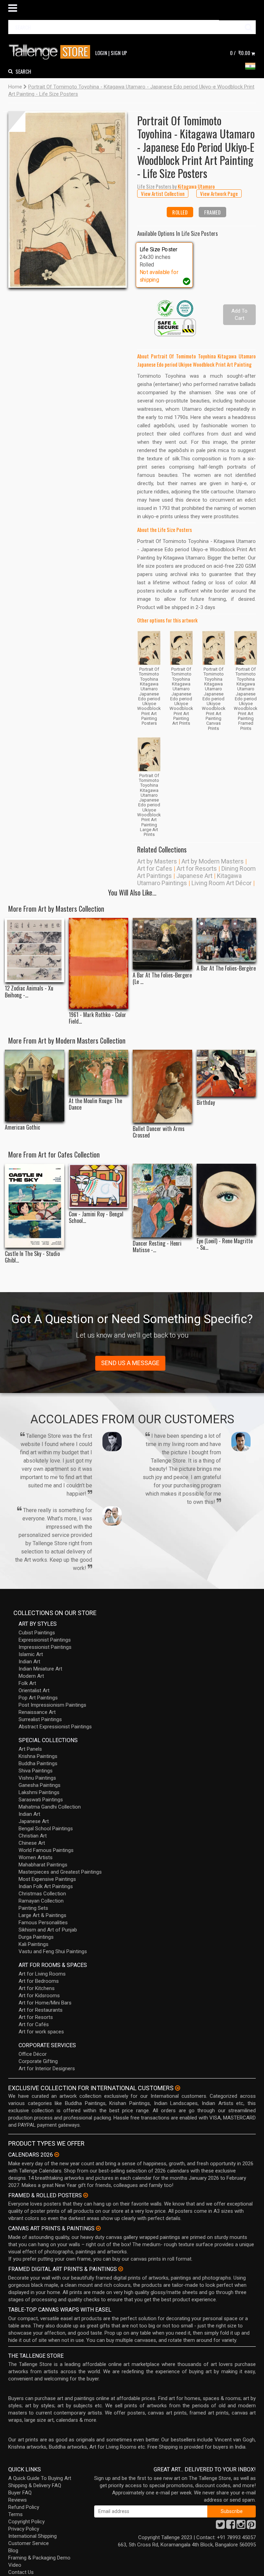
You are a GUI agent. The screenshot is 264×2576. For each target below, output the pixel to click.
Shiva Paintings (36, 1771)
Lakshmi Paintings (39, 1792)
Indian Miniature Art (40, 1669)
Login (101, 53)
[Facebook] (231, 2526)
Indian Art (29, 1662)
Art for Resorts (197, 868)
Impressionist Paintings (45, 1647)
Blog (13, 2551)
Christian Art (33, 1836)
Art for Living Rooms (42, 1974)
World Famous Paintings (46, 1850)
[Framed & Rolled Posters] (86, 2195)
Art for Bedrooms (39, 1981)
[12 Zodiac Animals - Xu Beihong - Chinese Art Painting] (35, 950)
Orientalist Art (34, 1690)
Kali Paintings (34, 1944)
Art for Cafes (155, 868)
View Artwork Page (219, 193)
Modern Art (31, 1676)
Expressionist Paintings (45, 1640)
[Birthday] (226, 1073)
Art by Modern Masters (213, 861)
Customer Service (29, 2543)
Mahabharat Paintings (43, 1865)
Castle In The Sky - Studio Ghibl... (32, 1257)
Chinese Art (32, 1843)
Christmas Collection (42, 1894)
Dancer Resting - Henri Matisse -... (157, 1247)
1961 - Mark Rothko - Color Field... (97, 1018)
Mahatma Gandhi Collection (50, 1807)
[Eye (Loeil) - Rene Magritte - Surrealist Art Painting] (226, 1199)
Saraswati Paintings (41, 1800)
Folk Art (27, 1683)
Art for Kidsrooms (39, 1996)
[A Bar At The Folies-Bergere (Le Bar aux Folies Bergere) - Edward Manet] (162, 944)
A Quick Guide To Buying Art (40, 2478)
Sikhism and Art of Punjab (48, 1930)
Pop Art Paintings (38, 1698)
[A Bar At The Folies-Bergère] (226, 940)
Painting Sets (33, 1908)
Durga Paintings (36, 1937)
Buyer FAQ (20, 2493)
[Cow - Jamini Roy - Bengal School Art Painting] (98, 1186)
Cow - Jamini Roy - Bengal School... (96, 1217)
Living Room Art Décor (222, 883)
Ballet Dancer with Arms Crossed (159, 1132)
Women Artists (36, 1857)
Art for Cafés (34, 2024)
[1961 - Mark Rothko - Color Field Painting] (98, 963)
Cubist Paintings (37, 1633)
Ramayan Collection (41, 1901)
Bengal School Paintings (46, 1829)
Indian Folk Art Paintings (46, 1886)
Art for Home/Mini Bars (45, 2003)
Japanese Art (194, 876)
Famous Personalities (43, 1923)
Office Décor (33, 2054)
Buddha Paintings (38, 1763)
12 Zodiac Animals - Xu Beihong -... (29, 992)
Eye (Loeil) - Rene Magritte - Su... (225, 1244)
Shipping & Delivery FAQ (35, 2485)
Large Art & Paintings (42, 1915)
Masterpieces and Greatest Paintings (60, 1872)
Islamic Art (31, 1654)
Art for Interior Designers (47, 2069)
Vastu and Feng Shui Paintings (53, 1951)
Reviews (18, 2500)
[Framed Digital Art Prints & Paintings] (121, 2269)
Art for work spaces (41, 2032)
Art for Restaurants (41, 2010)
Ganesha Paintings (40, 1785)
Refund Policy (24, 2507)
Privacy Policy (24, 2529)
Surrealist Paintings (40, 1719)
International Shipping (32, 2536)
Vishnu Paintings (37, 1778)
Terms (15, 2514)
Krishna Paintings (38, 1756)
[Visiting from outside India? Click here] (178, 2088)
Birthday (206, 1103)
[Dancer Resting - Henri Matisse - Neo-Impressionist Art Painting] (162, 1201)
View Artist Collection (163, 193)
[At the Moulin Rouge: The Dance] (98, 1072)
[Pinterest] (251, 2526)
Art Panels (30, 1749)
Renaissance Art (37, 1712)
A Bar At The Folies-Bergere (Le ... (162, 978)
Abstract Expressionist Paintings (55, 1727)
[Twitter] (220, 2526)
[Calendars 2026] (57, 2155)
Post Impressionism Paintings (52, 1705)
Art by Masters (157, 861)
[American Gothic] (35, 1086)
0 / (240, 53)
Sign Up (119, 53)
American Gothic (23, 1127)
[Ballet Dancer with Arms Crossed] (162, 1086)
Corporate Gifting (38, 2061)
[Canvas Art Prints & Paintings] (98, 2228)
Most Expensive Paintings (47, 1879)
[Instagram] (241, 2526)
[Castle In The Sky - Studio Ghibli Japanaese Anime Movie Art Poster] (35, 1206)
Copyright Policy (26, 2522)
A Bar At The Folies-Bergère (226, 968)
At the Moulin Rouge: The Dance (95, 1104)
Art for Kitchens (37, 1988)
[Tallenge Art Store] (51, 52)
